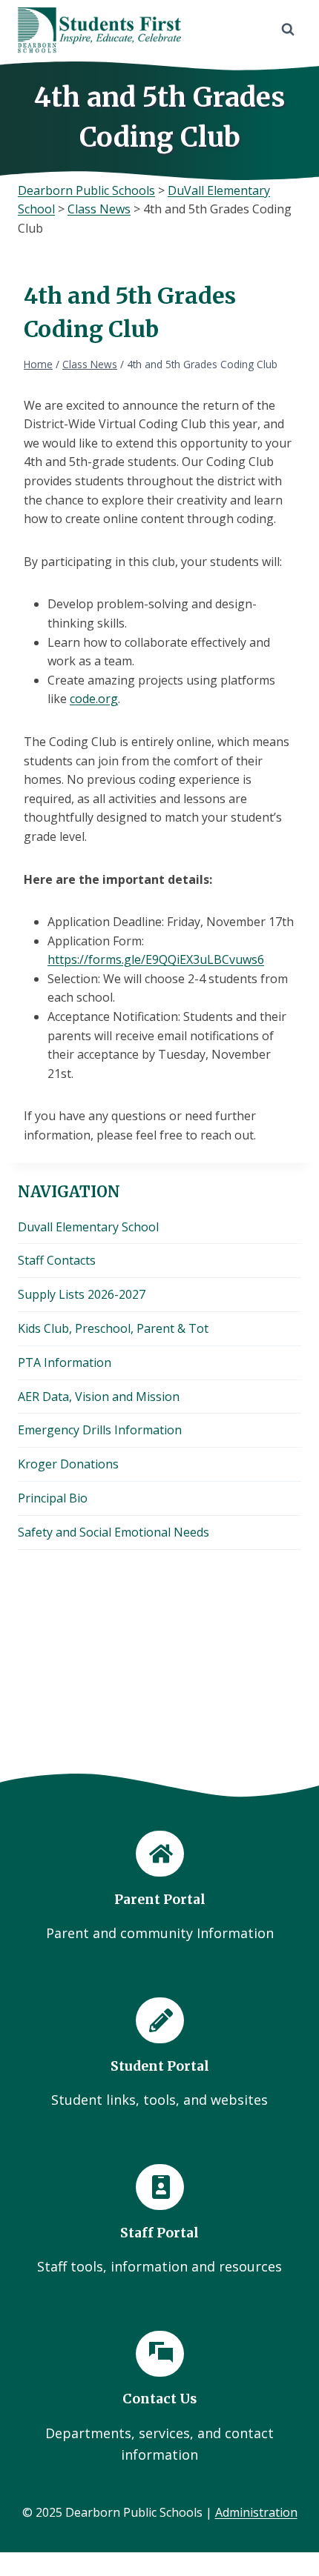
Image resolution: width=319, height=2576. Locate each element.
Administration (256, 2512)
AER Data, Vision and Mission (99, 1397)
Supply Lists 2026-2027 (82, 1294)
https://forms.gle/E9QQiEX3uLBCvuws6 (156, 959)
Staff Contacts (57, 1260)
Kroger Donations (68, 1464)
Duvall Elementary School (88, 1227)
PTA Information (65, 1362)
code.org (94, 699)
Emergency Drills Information (100, 1430)
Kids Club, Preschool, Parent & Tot (113, 1328)
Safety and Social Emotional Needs (114, 1532)
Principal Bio (53, 1498)
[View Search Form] (288, 30)
